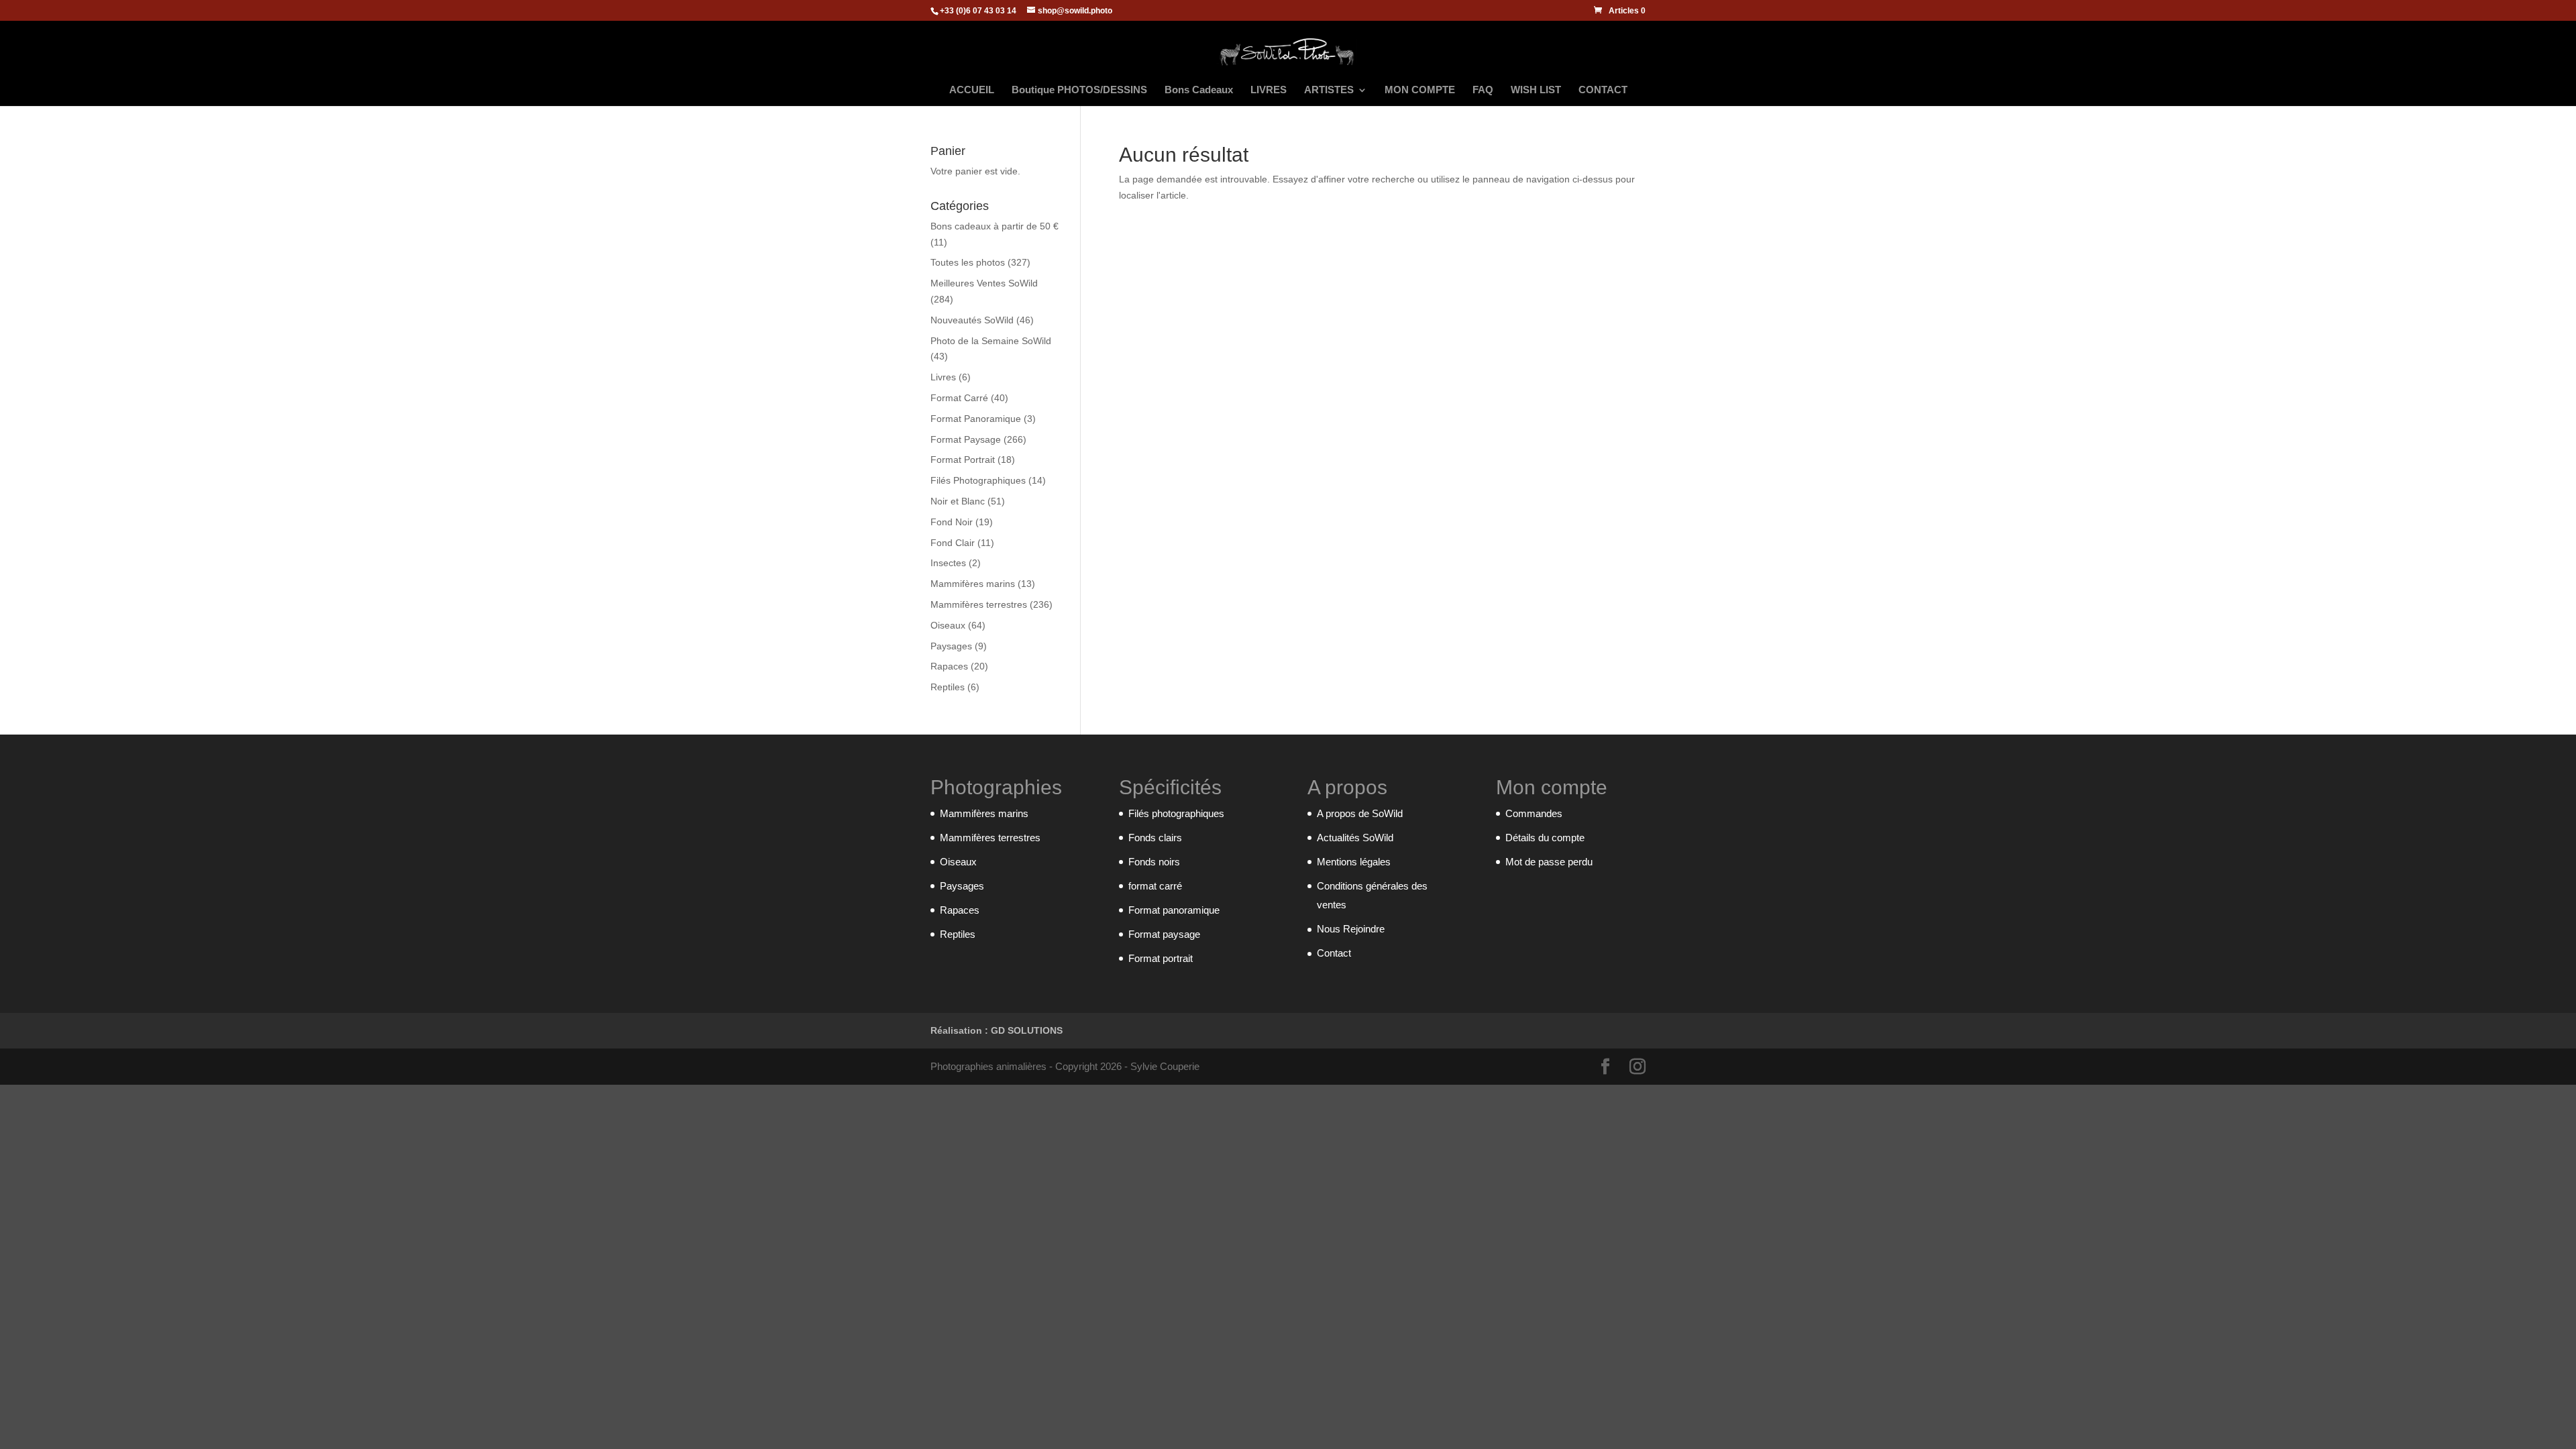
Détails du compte (1545, 838)
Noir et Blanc (958, 501)
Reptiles (948, 687)
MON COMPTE (1420, 90)
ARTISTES (1329, 90)
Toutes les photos (968, 262)
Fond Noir (952, 522)
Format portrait (1161, 958)
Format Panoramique (976, 419)
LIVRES (1269, 90)
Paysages (951, 646)
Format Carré (959, 398)
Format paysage (1164, 934)
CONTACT (1603, 90)
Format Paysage (966, 439)
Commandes (1534, 813)
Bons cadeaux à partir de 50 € (995, 226)
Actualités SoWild (1355, 838)
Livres (943, 377)
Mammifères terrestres (979, 604)
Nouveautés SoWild (972, 320)
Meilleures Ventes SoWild (984, 283)
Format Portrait (963, 460)
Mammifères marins (973, 584)
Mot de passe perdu (1549, 862)
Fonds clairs (1155, 838)
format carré (1155, 886)
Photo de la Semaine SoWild (991, 341)
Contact (1334, 953)
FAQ (1483, 90)
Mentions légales (1354, 862)
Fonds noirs (1154, 862)
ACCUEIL (972, 90)
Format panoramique (1174, 910)
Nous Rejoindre (1351, 929)
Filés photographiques (1176, 813)
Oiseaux (948, 625)
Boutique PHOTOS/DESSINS (1079, 90)
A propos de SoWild (1360, 813)
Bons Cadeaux (1199, 90)
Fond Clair (953, 543)
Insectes (948, 563)
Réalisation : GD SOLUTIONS (997, 1030)
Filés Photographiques (978, 480)
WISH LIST (1536, 90)
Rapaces (949, 666)
